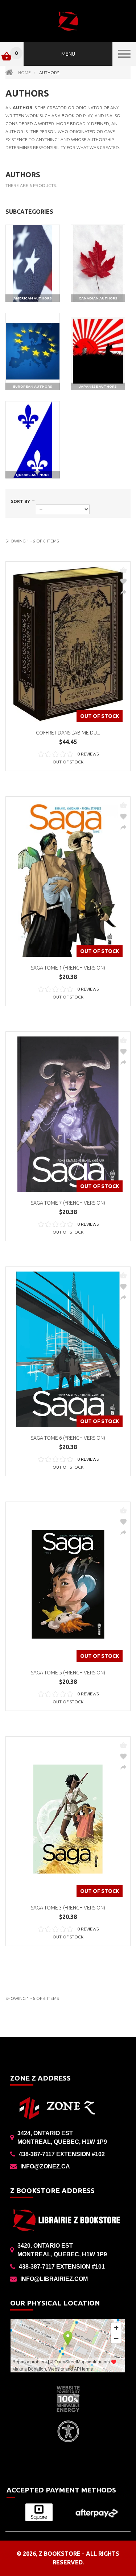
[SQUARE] (39, 2512)
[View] (123, 592)
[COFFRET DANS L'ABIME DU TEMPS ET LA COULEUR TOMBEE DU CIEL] (68, 644)
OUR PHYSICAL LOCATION (55, 2303)
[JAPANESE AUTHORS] (98, 352)
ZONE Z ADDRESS (40, 2078)
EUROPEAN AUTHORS (33, 386)
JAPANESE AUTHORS (98, 386)
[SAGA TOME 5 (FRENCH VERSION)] (68, 1584)
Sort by (20, 501)
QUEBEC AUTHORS (33, 475)
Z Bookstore (60, 2554)
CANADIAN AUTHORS (98, 298)
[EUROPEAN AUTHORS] (33, 352)
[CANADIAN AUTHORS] (98, 263)
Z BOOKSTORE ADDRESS (52, 2190)
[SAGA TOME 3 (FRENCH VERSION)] (68, 1819)
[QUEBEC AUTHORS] (33, 440)
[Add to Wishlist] (123, 581)
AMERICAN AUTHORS (33, 298)
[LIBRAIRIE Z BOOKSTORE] (68, 21)
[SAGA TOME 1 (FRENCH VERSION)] (68, 879)
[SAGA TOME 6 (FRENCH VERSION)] (68, 1349)
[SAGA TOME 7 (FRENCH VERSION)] (68, 1114)
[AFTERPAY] (97, 2513)
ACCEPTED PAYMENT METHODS (61, 2490)
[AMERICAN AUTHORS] (33, 263)
